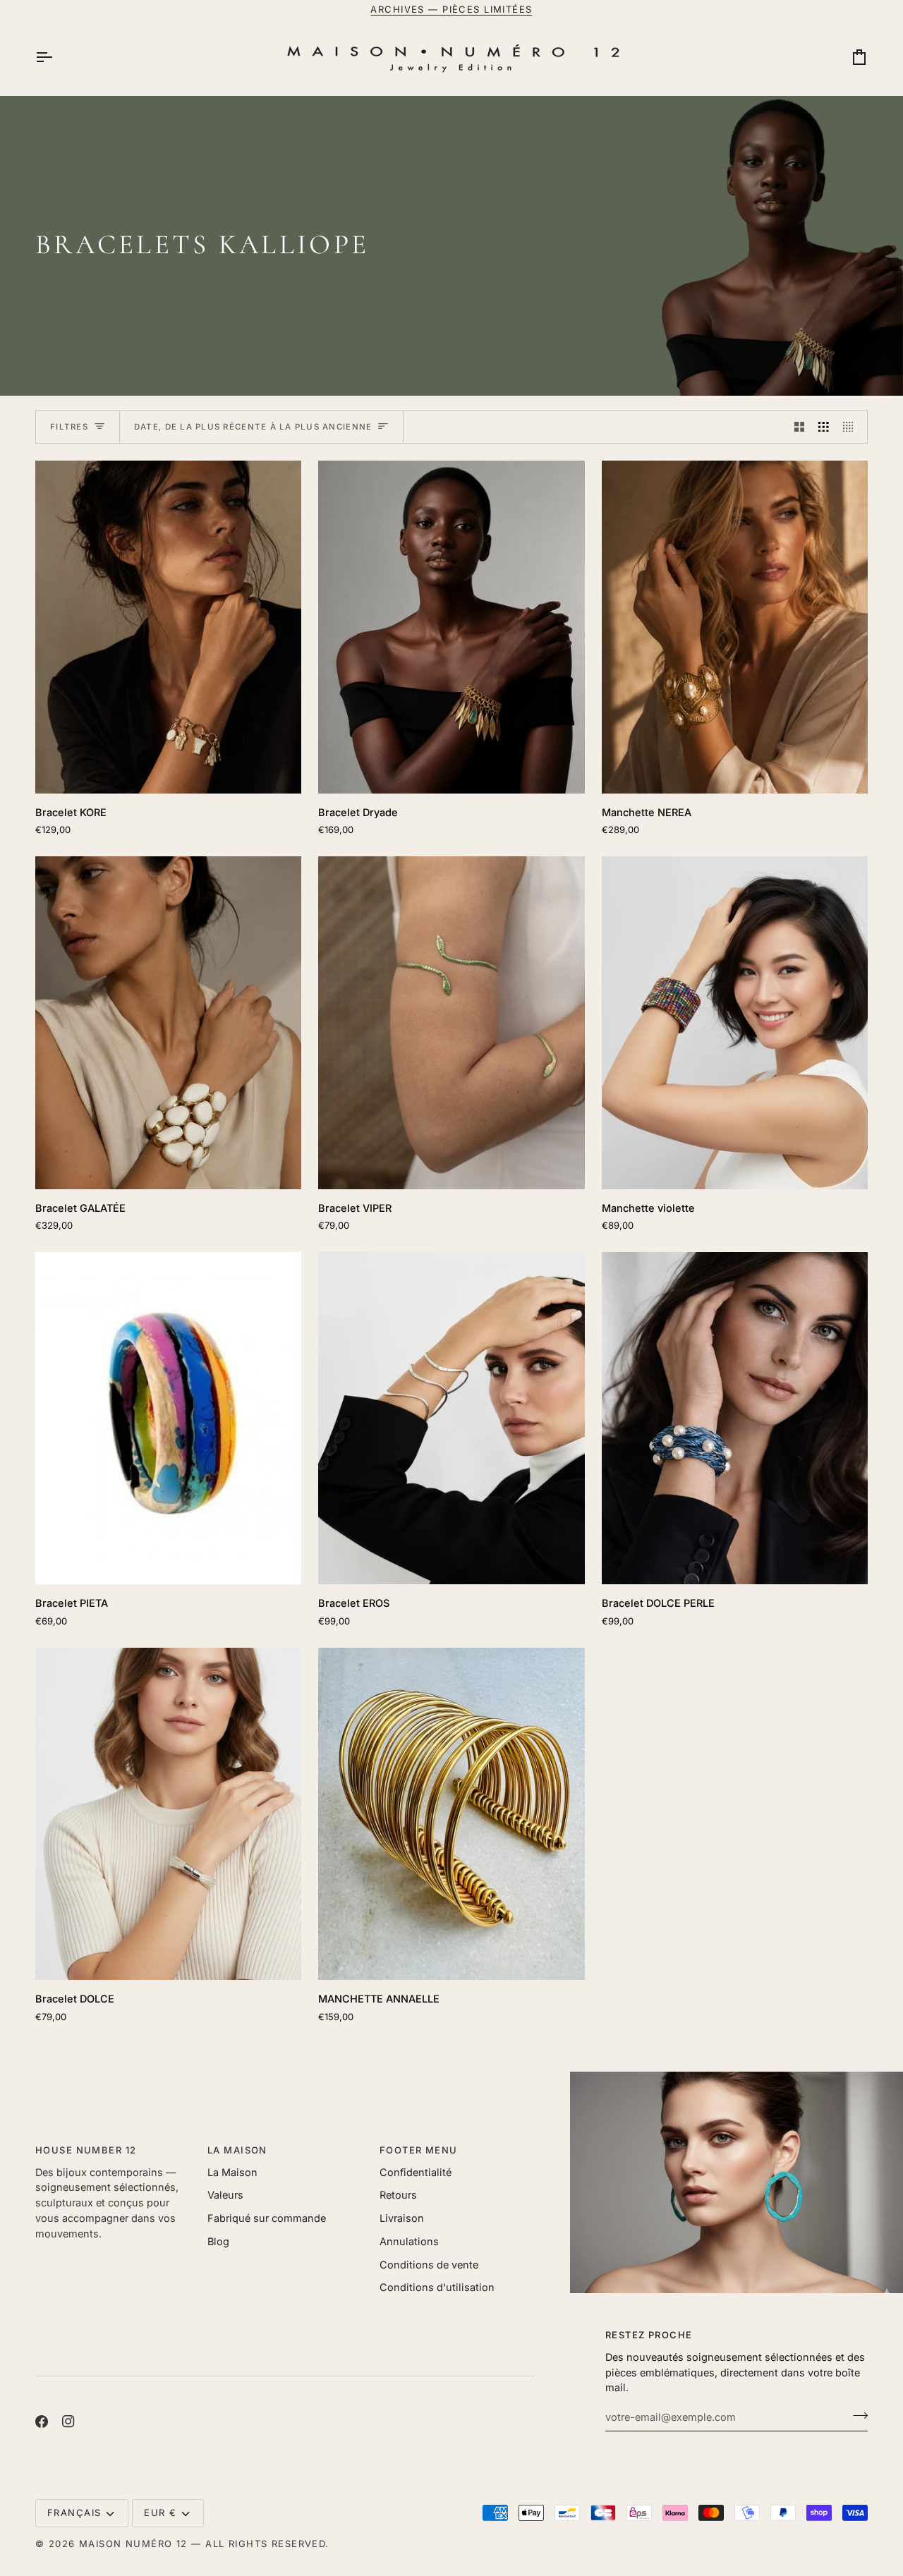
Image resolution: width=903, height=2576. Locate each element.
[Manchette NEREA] (735, 627)
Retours (398, 2195)
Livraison (402, 2218)
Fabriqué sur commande (267, 2218)
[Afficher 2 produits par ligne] (800, 427)
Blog (218, 2241)
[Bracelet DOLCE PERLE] (735, 1418)
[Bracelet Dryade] (451, 627)
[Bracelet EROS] (451, 1418)
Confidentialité (416, 2172)
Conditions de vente (429, 2265)
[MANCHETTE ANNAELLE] (451, 1814)
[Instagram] (68, 2422)
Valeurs (225, 2195)
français (74, 2513)
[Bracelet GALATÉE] (168, 1023)
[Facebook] (42, 2422)
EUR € (160, 2513)
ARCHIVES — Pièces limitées (451, 9)
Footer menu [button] (419, 2150)
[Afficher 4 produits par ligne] (852, 427)
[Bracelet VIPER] (451, 1023)
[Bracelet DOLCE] (168, 1814)
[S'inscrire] (856, 2415)
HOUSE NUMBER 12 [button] (86, 2150)
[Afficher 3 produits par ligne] (824, 427)
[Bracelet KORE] (168, 627)
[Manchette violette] (735, 1023)
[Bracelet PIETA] (168, 1418)
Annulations (409, 2241)
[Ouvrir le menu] (56, 57)
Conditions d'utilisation (437, 2287)
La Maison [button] (237, 2150)
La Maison (232, 2172)
